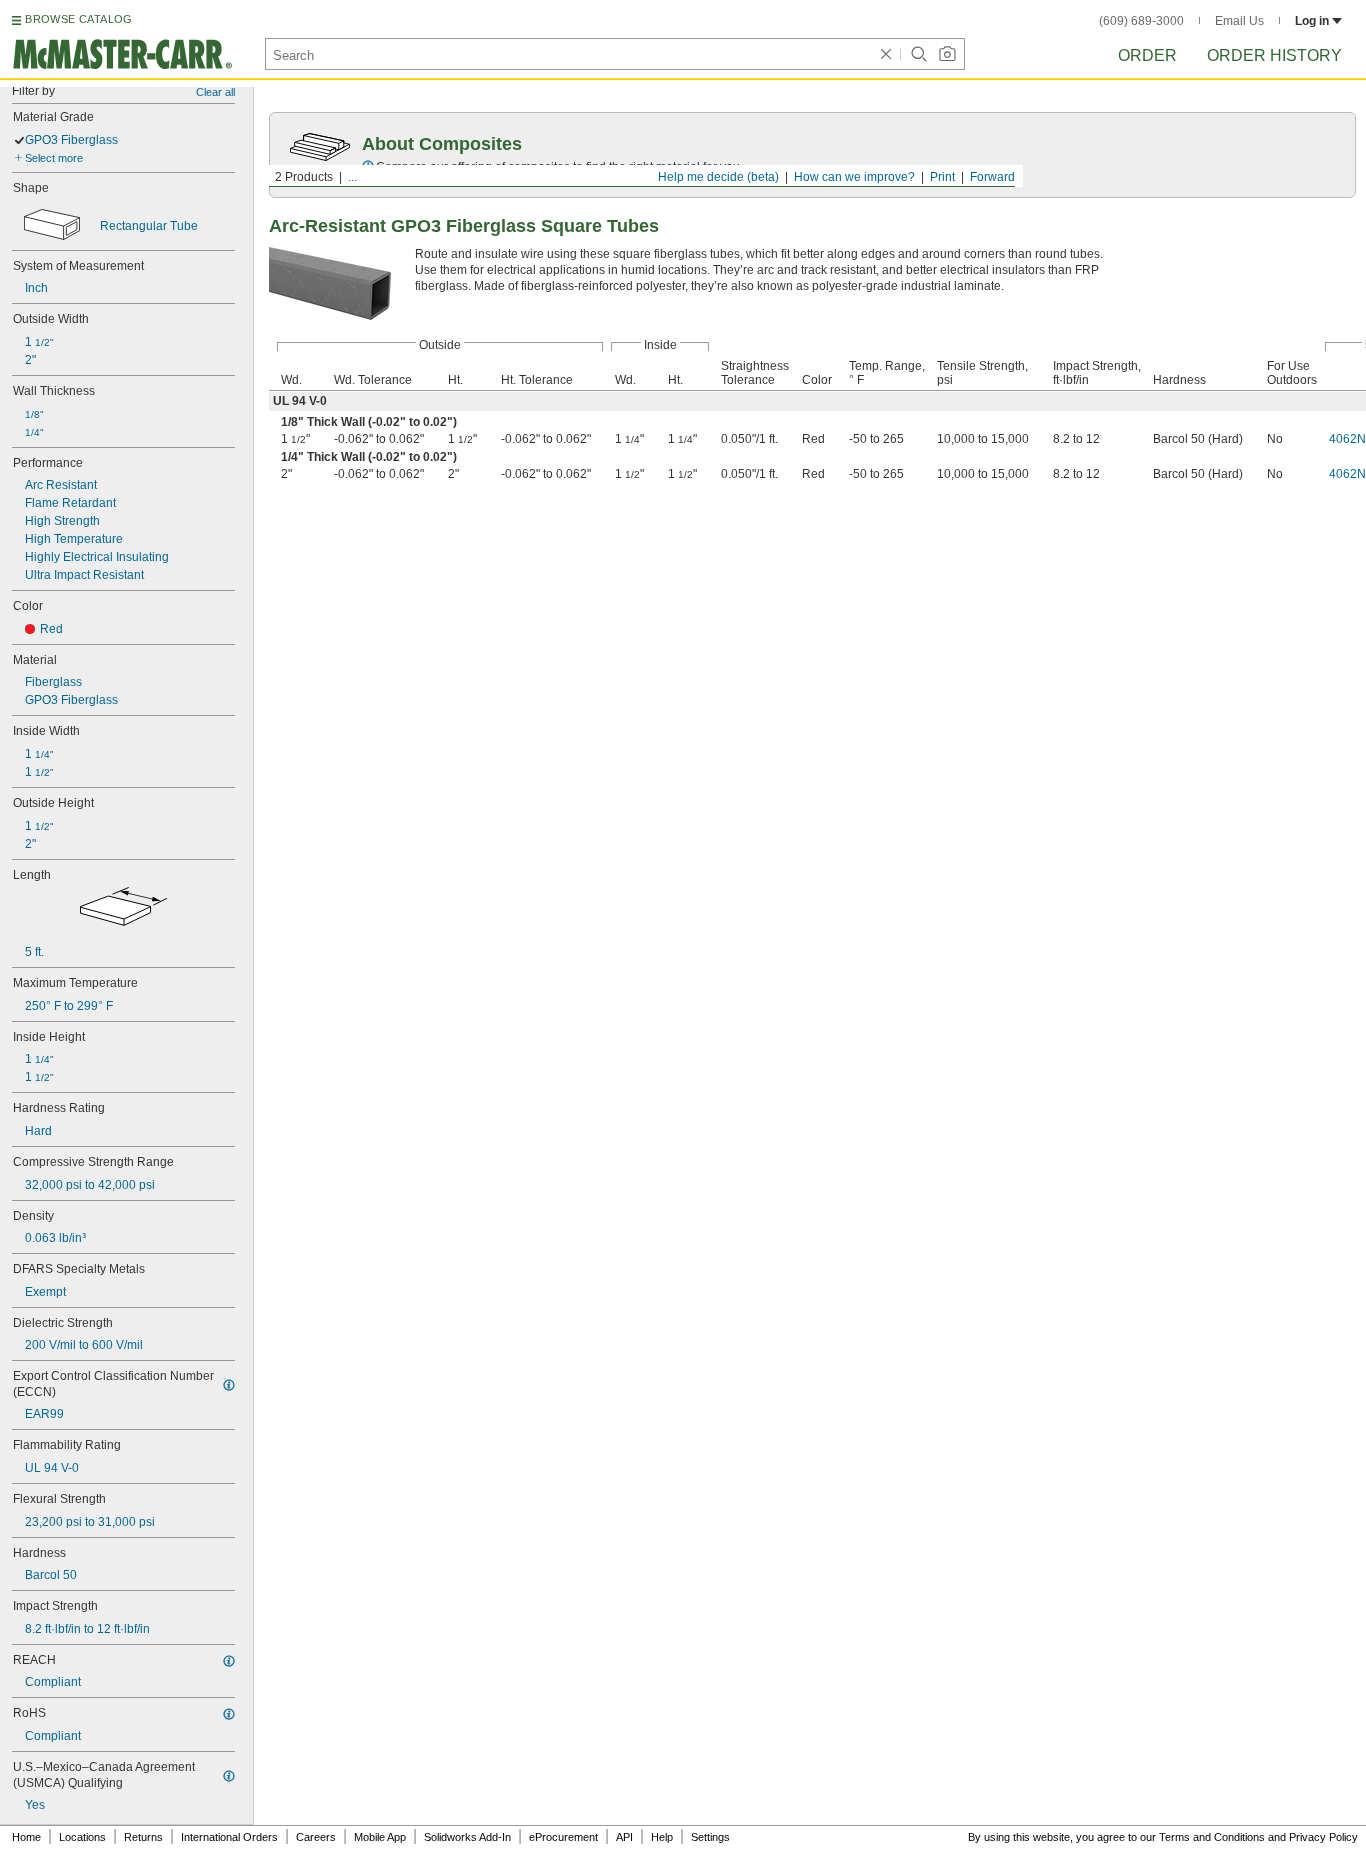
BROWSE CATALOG (78, 19)
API (624, 1837)
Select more (54, 158)
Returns (143, 1837)
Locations (82, 1837)
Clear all (215, 92)
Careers (316, 1837)
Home (26, 1837)
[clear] (886, 54)
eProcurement (563, 1837)
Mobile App (380, 1837)
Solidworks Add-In (467, 1837)
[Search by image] (947, 54)
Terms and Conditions (1212, 1837)
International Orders (229, 1837)
